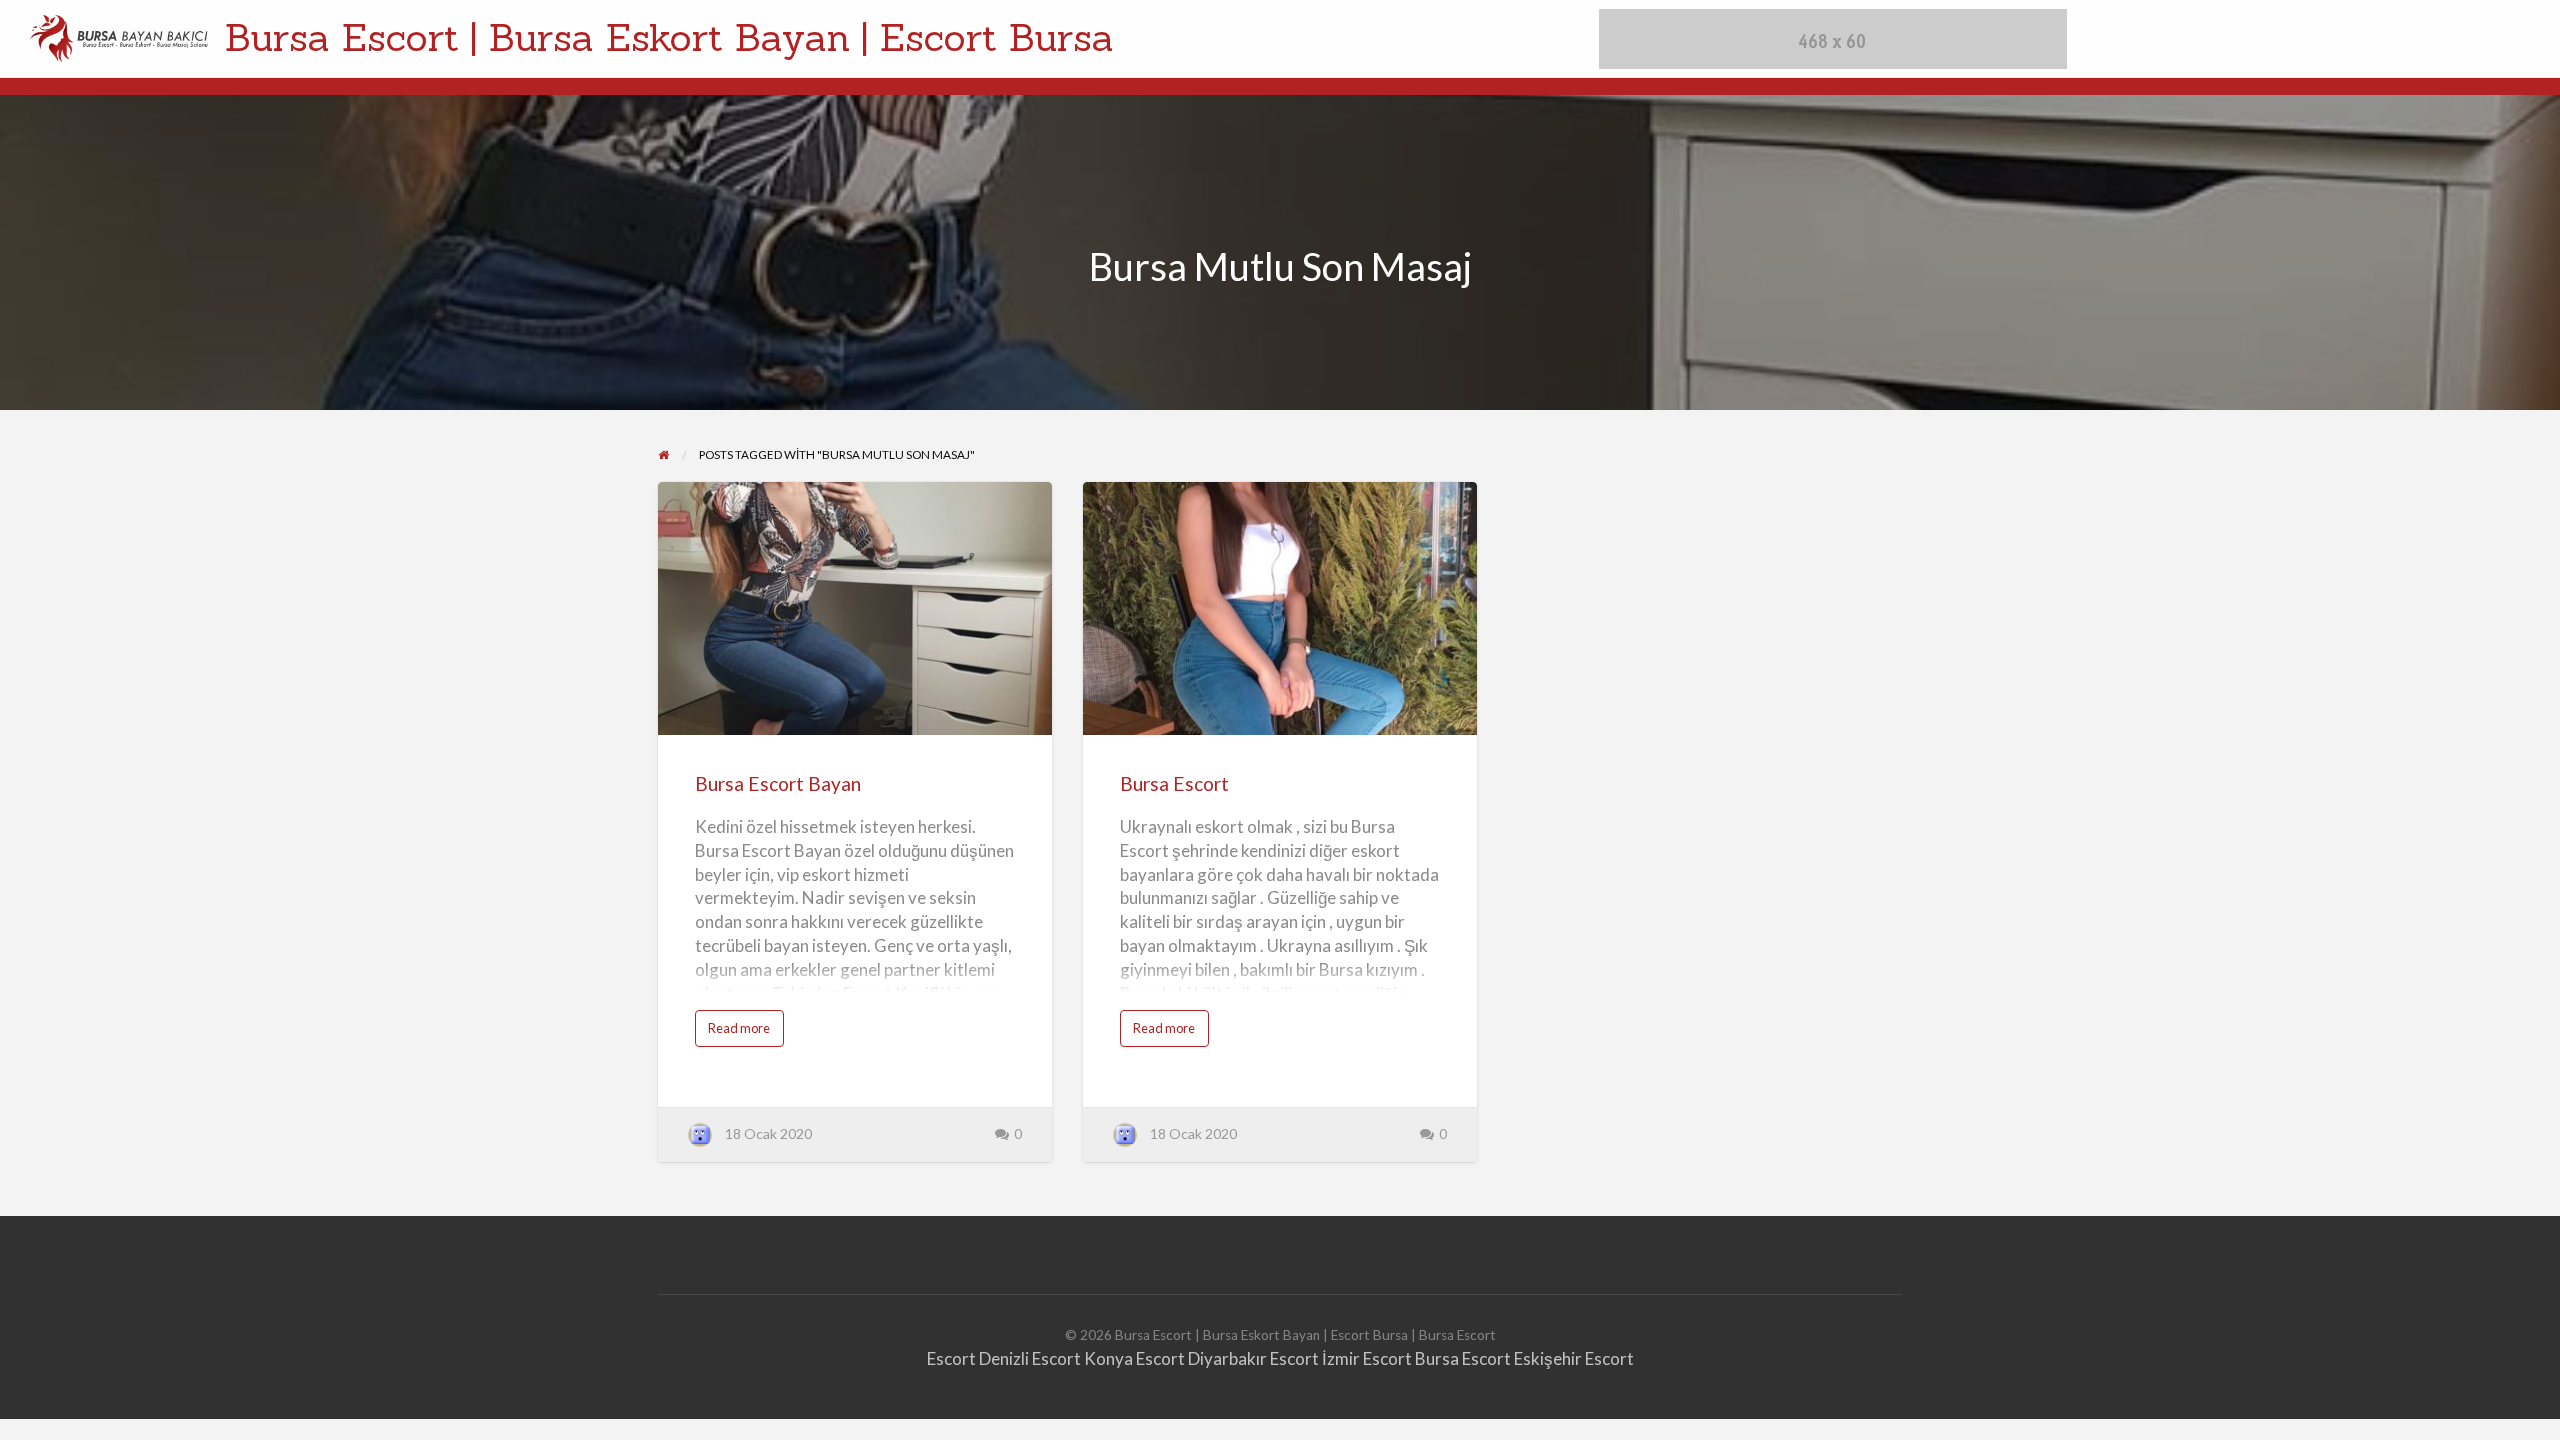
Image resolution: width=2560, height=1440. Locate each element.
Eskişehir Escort (1574, 1358)
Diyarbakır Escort (1253, 1358)
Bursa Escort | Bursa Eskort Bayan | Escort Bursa (669, 37)
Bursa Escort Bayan (778, 783)
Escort (951, 1358)
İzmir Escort (1367, 1358)
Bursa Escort (1174, 783)
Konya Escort (1134, 1358)
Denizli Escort (1030, 1358)
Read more (746, 1032)
